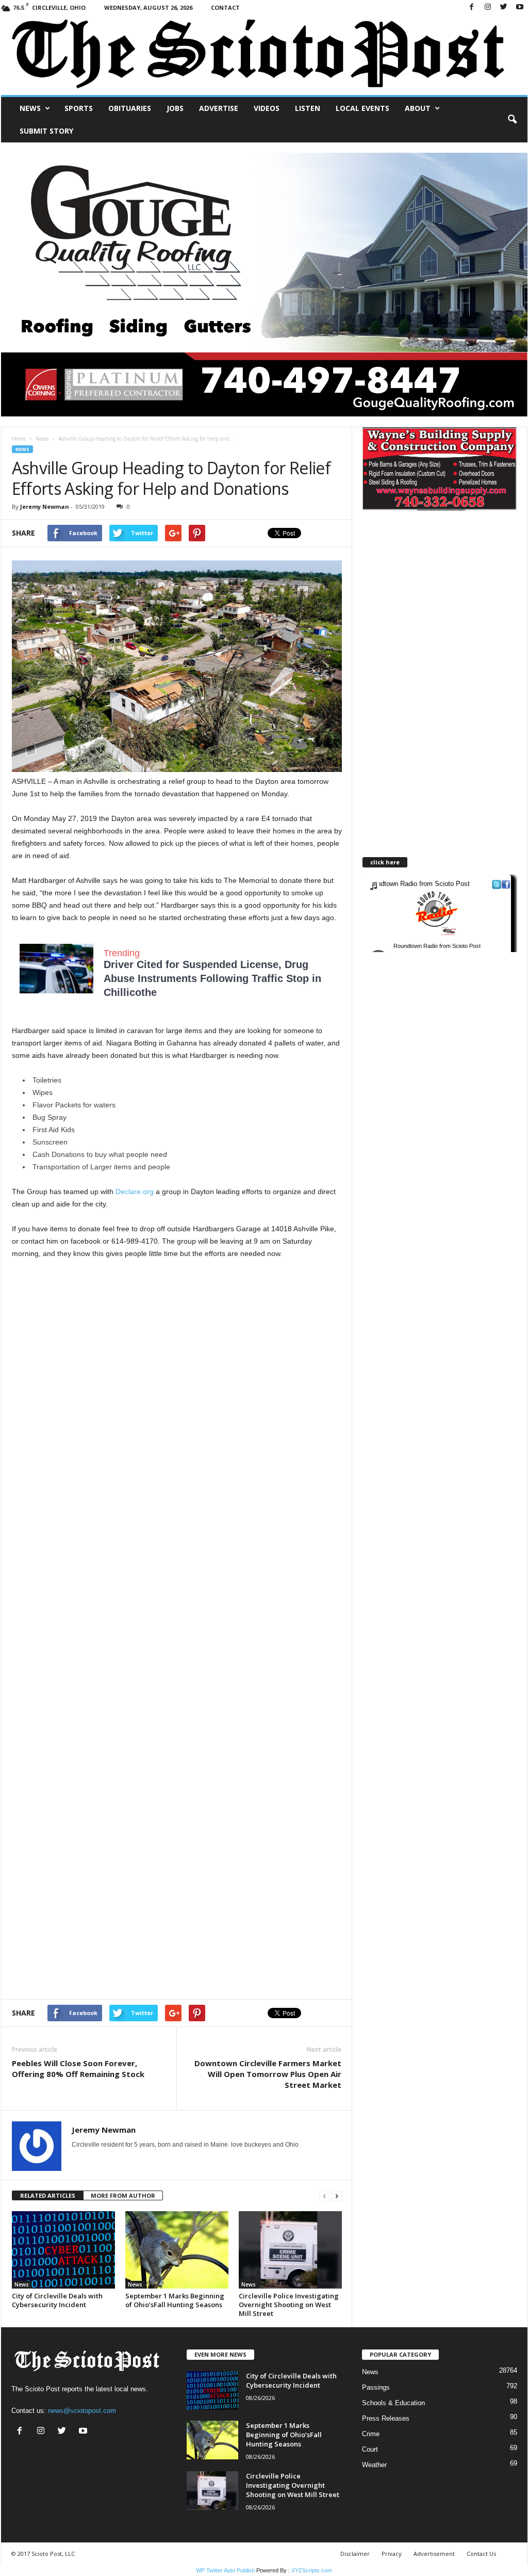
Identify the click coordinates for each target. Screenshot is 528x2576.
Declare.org (136, 1192)
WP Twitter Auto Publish (225, 2570)
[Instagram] (488, 7)
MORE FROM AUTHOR (123, 2195)
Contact (225, 7)
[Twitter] (504, 7)
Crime (371, 2434)
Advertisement (434, 2554)
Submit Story (46, 131)
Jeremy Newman (45, 506)
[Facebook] (472, 7)
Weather (374, 2465)
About (418, 108)
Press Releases (386, 2418)
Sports (79, 108)
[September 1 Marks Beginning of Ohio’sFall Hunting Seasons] (177, 2250)
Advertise (219, 108)
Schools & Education (393, 2403)
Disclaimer (355, 2554)
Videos (267, 108)
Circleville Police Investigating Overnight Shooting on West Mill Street (289, 2305)
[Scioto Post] (264, 55)
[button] (512, 120)
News (30, 108)
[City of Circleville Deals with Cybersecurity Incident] (63, 2250)
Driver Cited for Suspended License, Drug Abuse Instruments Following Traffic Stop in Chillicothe (212, 978)
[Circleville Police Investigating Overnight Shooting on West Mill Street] (290, 2250)
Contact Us (481, 2554)
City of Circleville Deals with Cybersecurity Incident (57, 2300)
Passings (376, 2387)
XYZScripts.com (312, 2570)
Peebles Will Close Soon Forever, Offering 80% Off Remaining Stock (78, 2068)
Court (370, 2449)
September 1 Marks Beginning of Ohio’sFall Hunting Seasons (175, 2300)
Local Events (362, 108)
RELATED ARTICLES (48, 2195)
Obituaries (130, 108)
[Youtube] (520, 7)
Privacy (392, 2554)
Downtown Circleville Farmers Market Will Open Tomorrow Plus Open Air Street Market (268, 2074)
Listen (308, 108)
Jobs (175, 108)
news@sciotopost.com (82, 2411)
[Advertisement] (177, 1332)
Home (19, 439)
